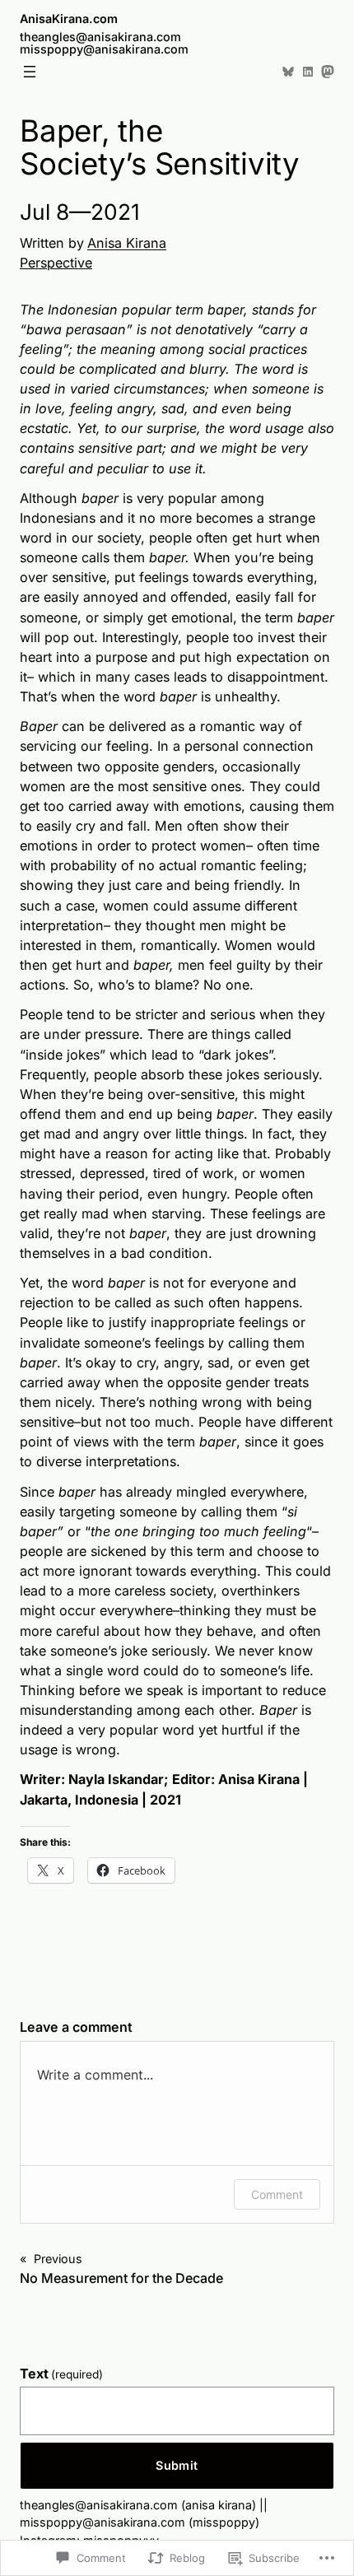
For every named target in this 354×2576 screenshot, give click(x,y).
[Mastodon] (328, 72)
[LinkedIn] (308, 72)
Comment (277, 2194)
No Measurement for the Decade (121, 2278)
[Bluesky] (288, 72)
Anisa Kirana (127, 243)
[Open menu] (30, 72)
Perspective (56, 263)
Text (61, 2373)
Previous (58, 2259)
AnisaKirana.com (69, 19)
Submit (177, 2465)
